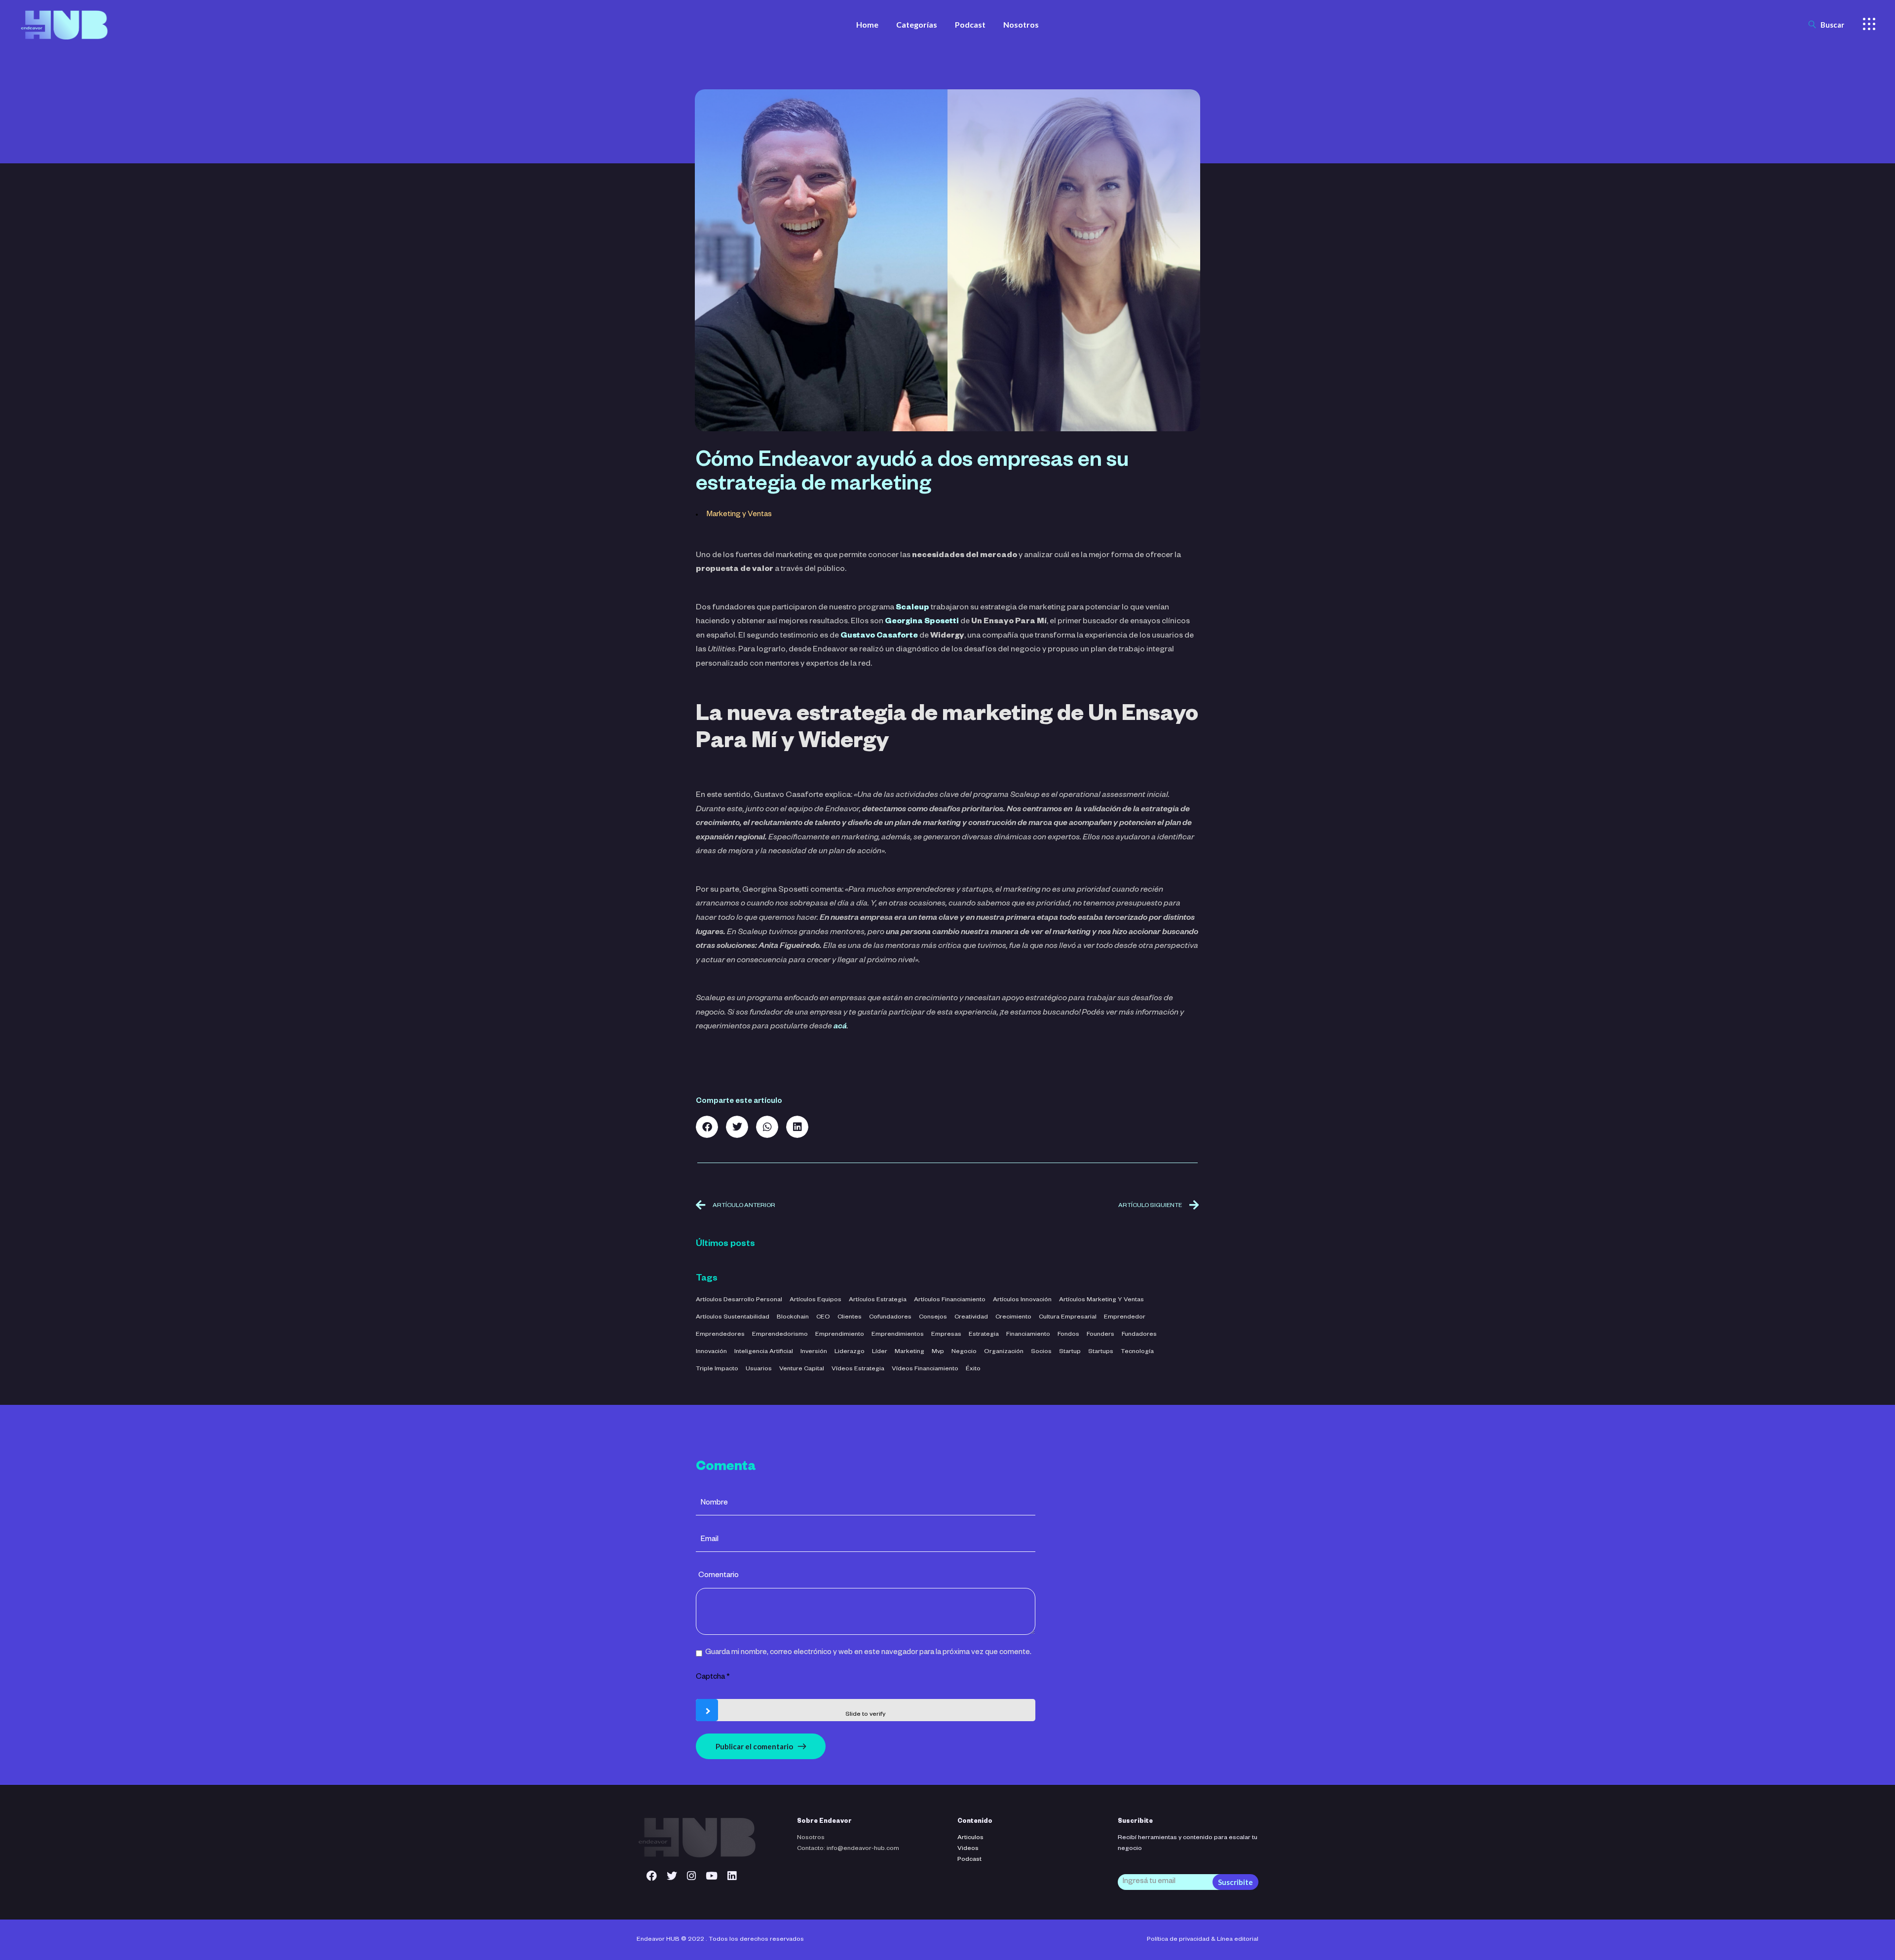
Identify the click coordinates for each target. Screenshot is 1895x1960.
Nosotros (811, 1838)
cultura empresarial (1068, 1318)
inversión (814, 1352)
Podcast (969, 1860)
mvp (938, 1352)
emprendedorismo (780, 1335)
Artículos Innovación (1022, 1300)
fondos (1068, 1335)
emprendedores (720, 1335)
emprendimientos (898, 1335)
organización (1004, 1352)
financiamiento (1028, 1335)
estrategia (984, 1335)
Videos (968, 1849)
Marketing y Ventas (739, 515)
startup (1070, 1352)
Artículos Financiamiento (950, 1300)
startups (1101, 1352)
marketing (910, 1352)
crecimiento (1013, 1318)
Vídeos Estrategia (858, 1369)
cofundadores (890, 1318)
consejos (933, 1318)
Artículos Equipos (815, 1300)
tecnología (1137, 1352)
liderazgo (850, 1352)
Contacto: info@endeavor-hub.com (848, 1849)
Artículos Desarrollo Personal (739, 1300)
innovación (711, 1352)
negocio (964, 1352)
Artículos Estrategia (878, 1300)
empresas (946, 1335)
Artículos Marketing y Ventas (1101, 1300)
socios (1041, 1352)
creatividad (971, 1318)
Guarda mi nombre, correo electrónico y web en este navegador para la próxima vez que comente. (868, 1653)
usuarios (759, 1369)
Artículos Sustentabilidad (733, 1318)
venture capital (802, 1369)
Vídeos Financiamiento (925, 1369)
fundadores (1139, 1335)
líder (880, 1352)
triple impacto (717, 1369)
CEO (823, 1318)
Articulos (970, 1838)
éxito (973, 1369)
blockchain (793, 1318)
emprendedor (1125, 1318)
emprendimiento (840, 1335)
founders (1100, 1335)
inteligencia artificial (764, 1352)
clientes (850, 1318)
